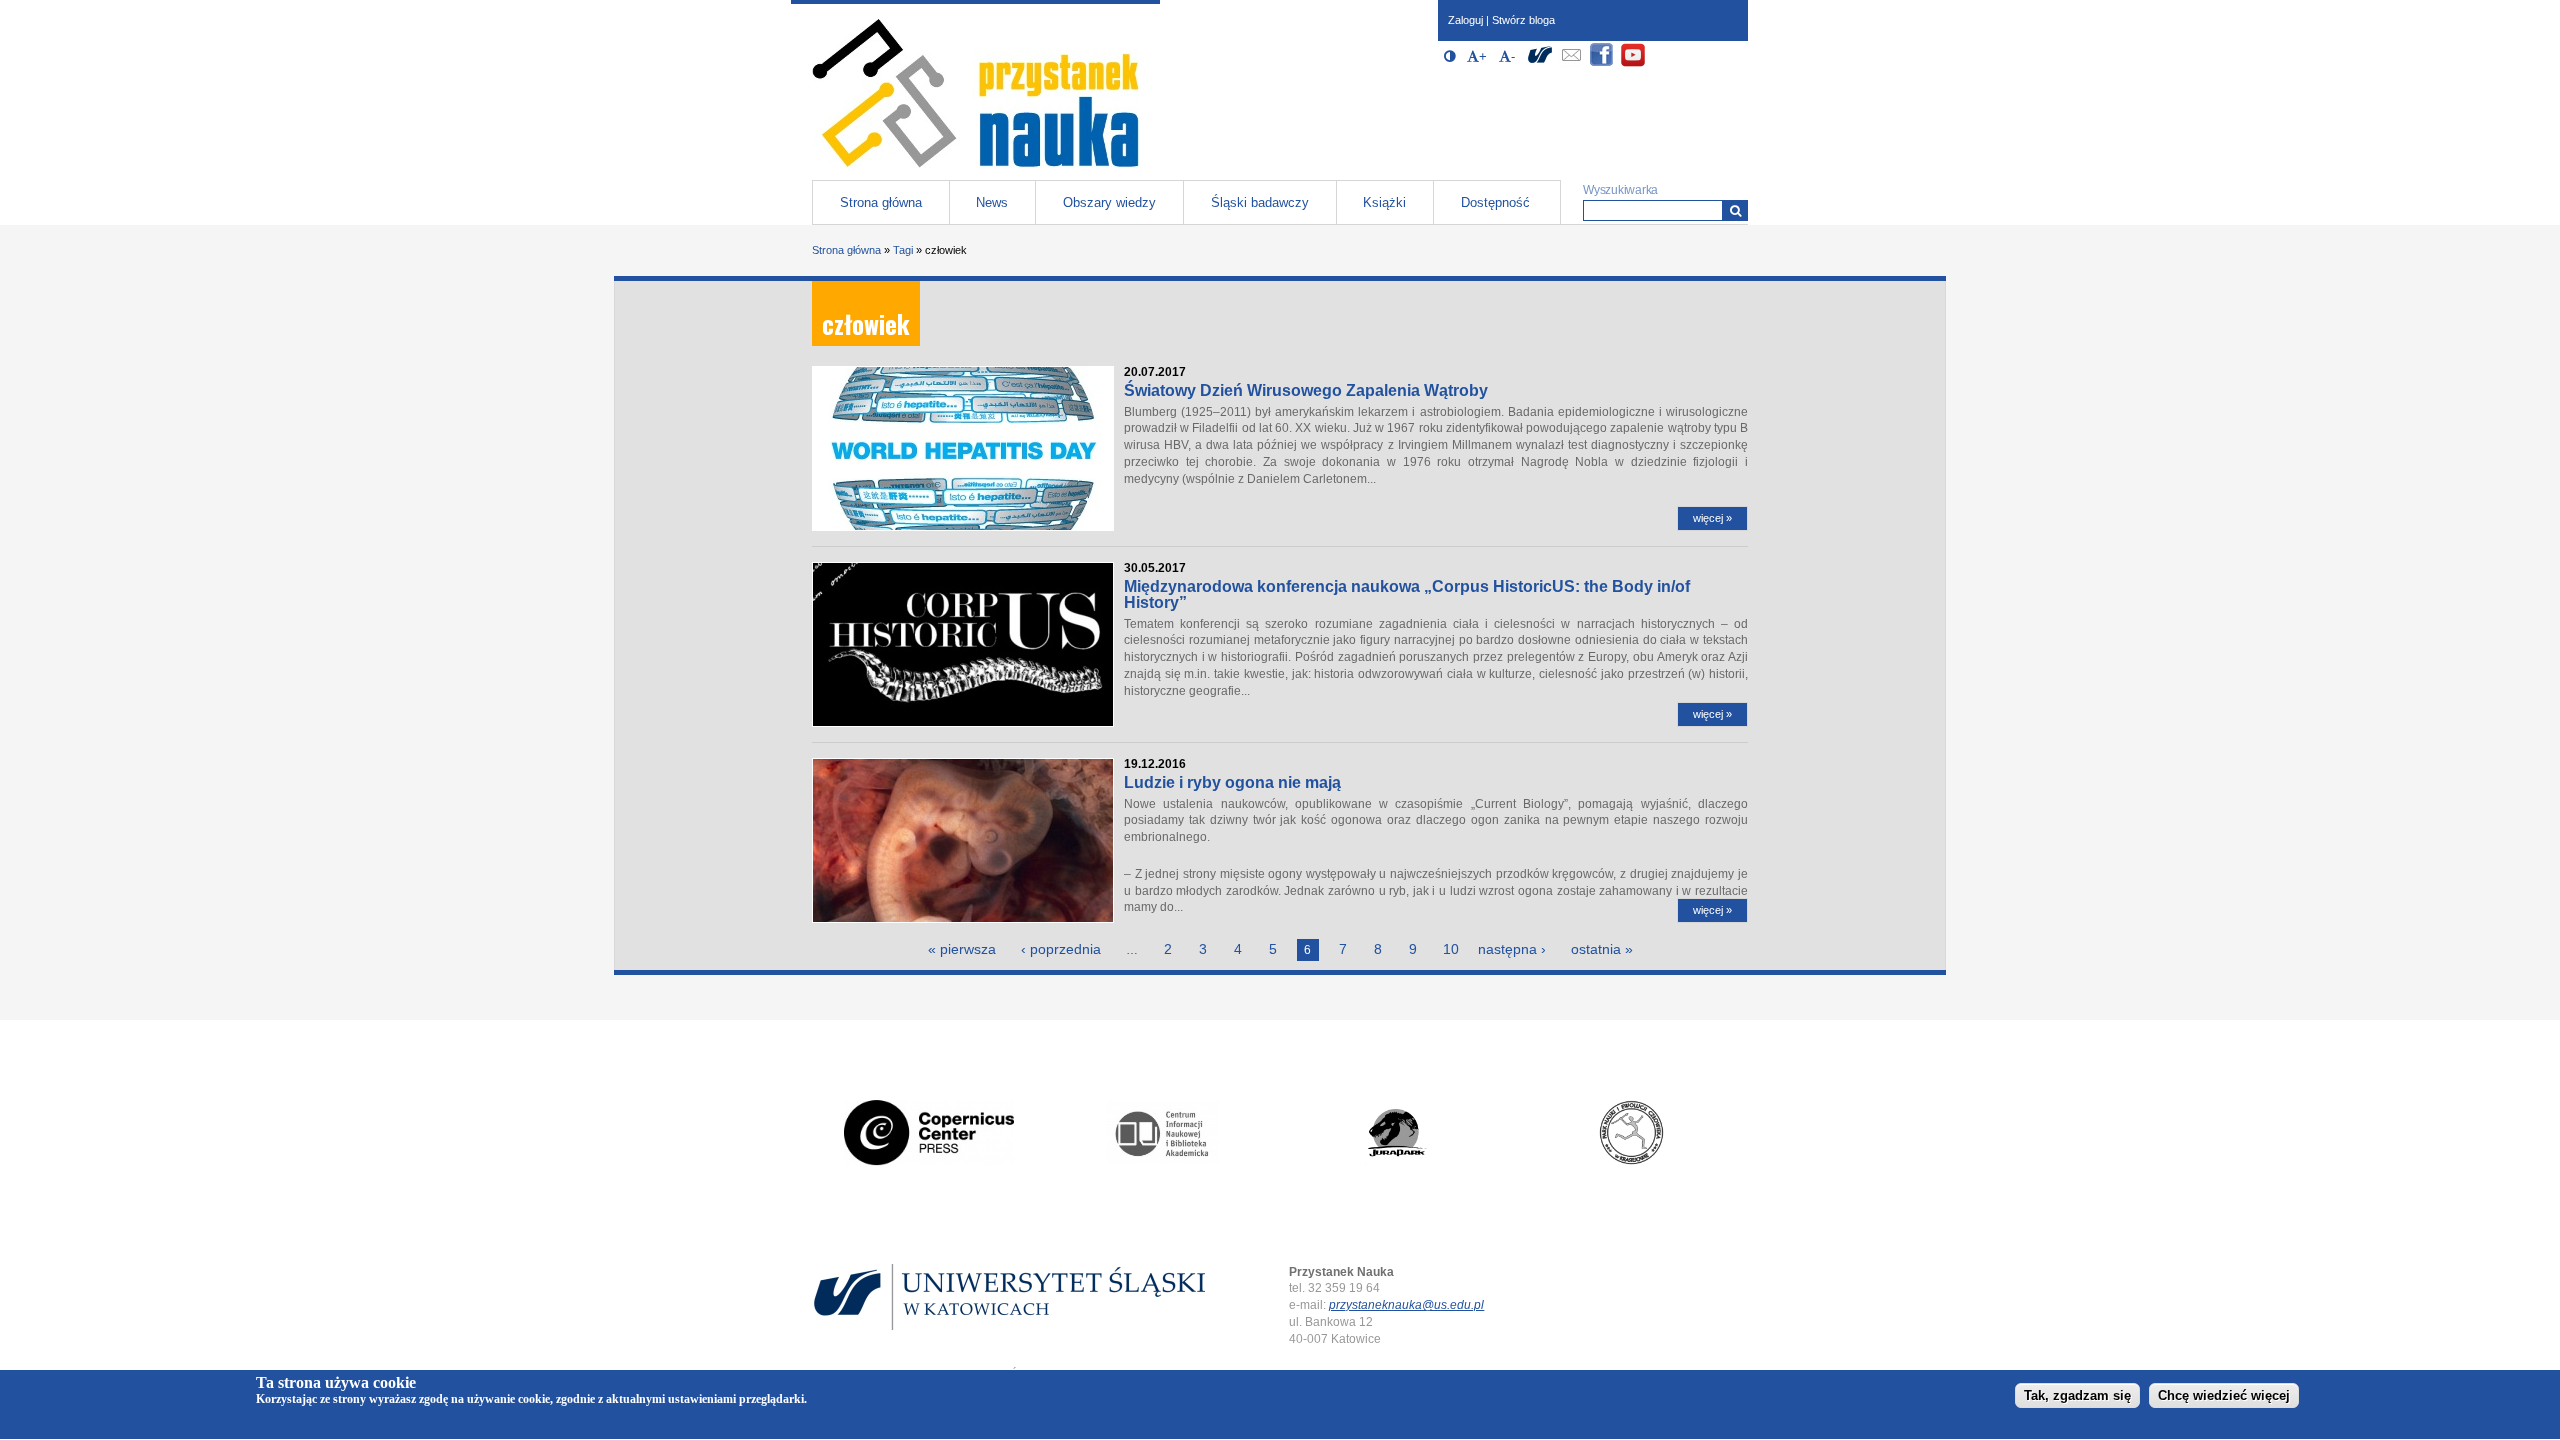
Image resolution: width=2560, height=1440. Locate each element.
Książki (1384, 202)
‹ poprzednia (1061, 949)
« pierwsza (962, 949)
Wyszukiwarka (1620, 190)
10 (1451, 949)
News (992, 202)
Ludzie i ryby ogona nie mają (1232, 782)
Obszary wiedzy (1109, 202)
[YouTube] (1633, 63)
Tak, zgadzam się (2077, 1396)
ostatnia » (1602, 949)
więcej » (1712, 518)
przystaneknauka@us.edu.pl (1406, 1305)
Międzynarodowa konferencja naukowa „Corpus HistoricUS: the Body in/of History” (1407, 594)
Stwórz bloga (1523, 20)
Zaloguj (1465, 20)
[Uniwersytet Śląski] (1540, 63)
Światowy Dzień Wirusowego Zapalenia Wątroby (1306, 390)
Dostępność (1495, 202)
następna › (1512, 949)
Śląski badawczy (1260, 202)
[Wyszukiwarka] (1735, 210)
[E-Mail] (1571, 63)
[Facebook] (1602, 63)
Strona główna (881, 202)
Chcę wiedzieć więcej (2224, 1396)
